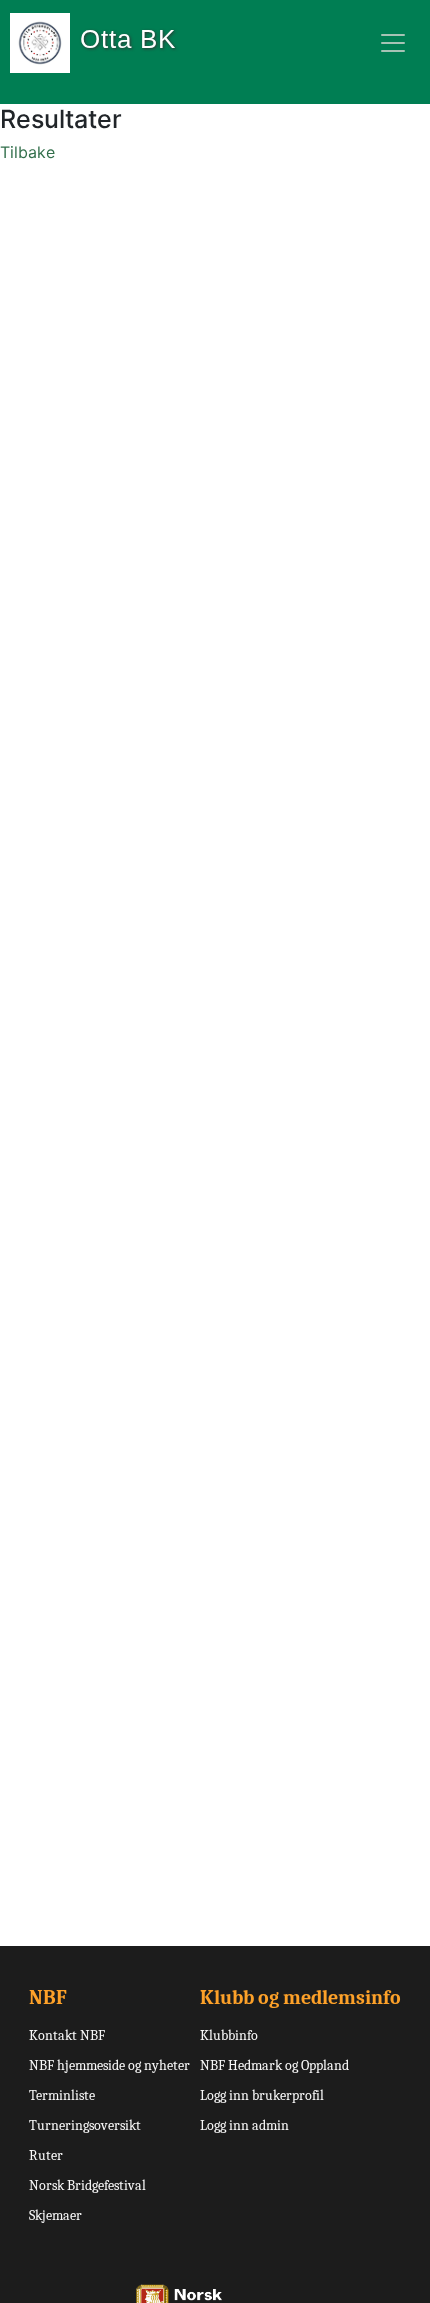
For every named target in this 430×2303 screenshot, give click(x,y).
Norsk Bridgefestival (87, 2185)
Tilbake (27, 152)
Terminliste (62, 2095)
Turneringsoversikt (85, 2125)
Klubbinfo (229, 2035)
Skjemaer (55, 2215)
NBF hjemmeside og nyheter (109, 2065)
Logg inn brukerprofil (262, 2095)
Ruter (46, 2155)
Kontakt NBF (67, 2035)
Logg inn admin (244, 2125)
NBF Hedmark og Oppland (274, 2065)
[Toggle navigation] (393, 43)
